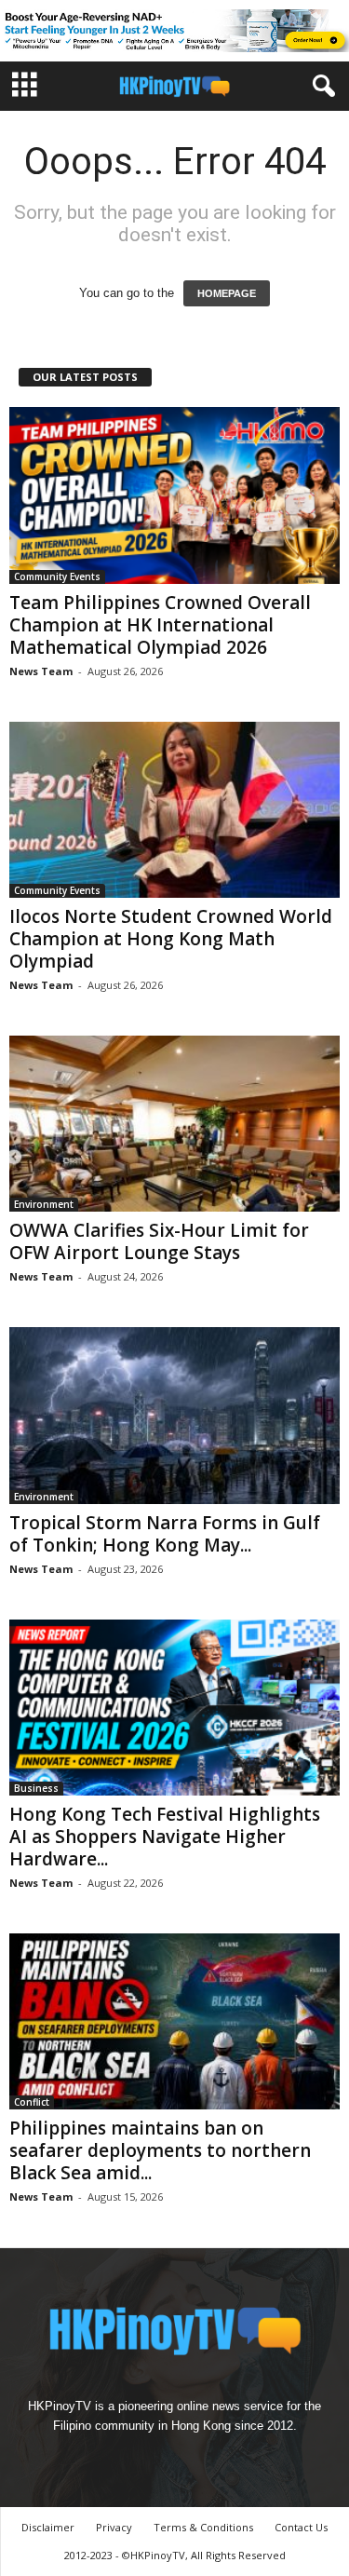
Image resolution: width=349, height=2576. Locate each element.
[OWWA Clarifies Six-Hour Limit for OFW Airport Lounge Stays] (174, 1124)
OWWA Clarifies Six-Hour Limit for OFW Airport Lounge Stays (159, 1241)
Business (36, 1788)
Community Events (57, 576)
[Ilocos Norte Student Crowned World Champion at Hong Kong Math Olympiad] (174, 810)
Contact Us (301, 2527)
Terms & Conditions (203, 2527)
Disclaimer (48, 2527)
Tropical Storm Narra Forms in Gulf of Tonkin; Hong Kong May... (165, 1534)
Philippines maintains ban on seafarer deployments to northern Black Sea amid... (160, 2150)
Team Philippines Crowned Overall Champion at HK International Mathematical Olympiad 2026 (160, 625)
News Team (41, 671)
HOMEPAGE (227, 293)
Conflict (32, 2102)
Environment (44, 1204)
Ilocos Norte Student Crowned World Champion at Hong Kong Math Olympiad (171, 939)
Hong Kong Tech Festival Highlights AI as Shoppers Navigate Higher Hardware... (165, 1837)
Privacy (114, 2527)
